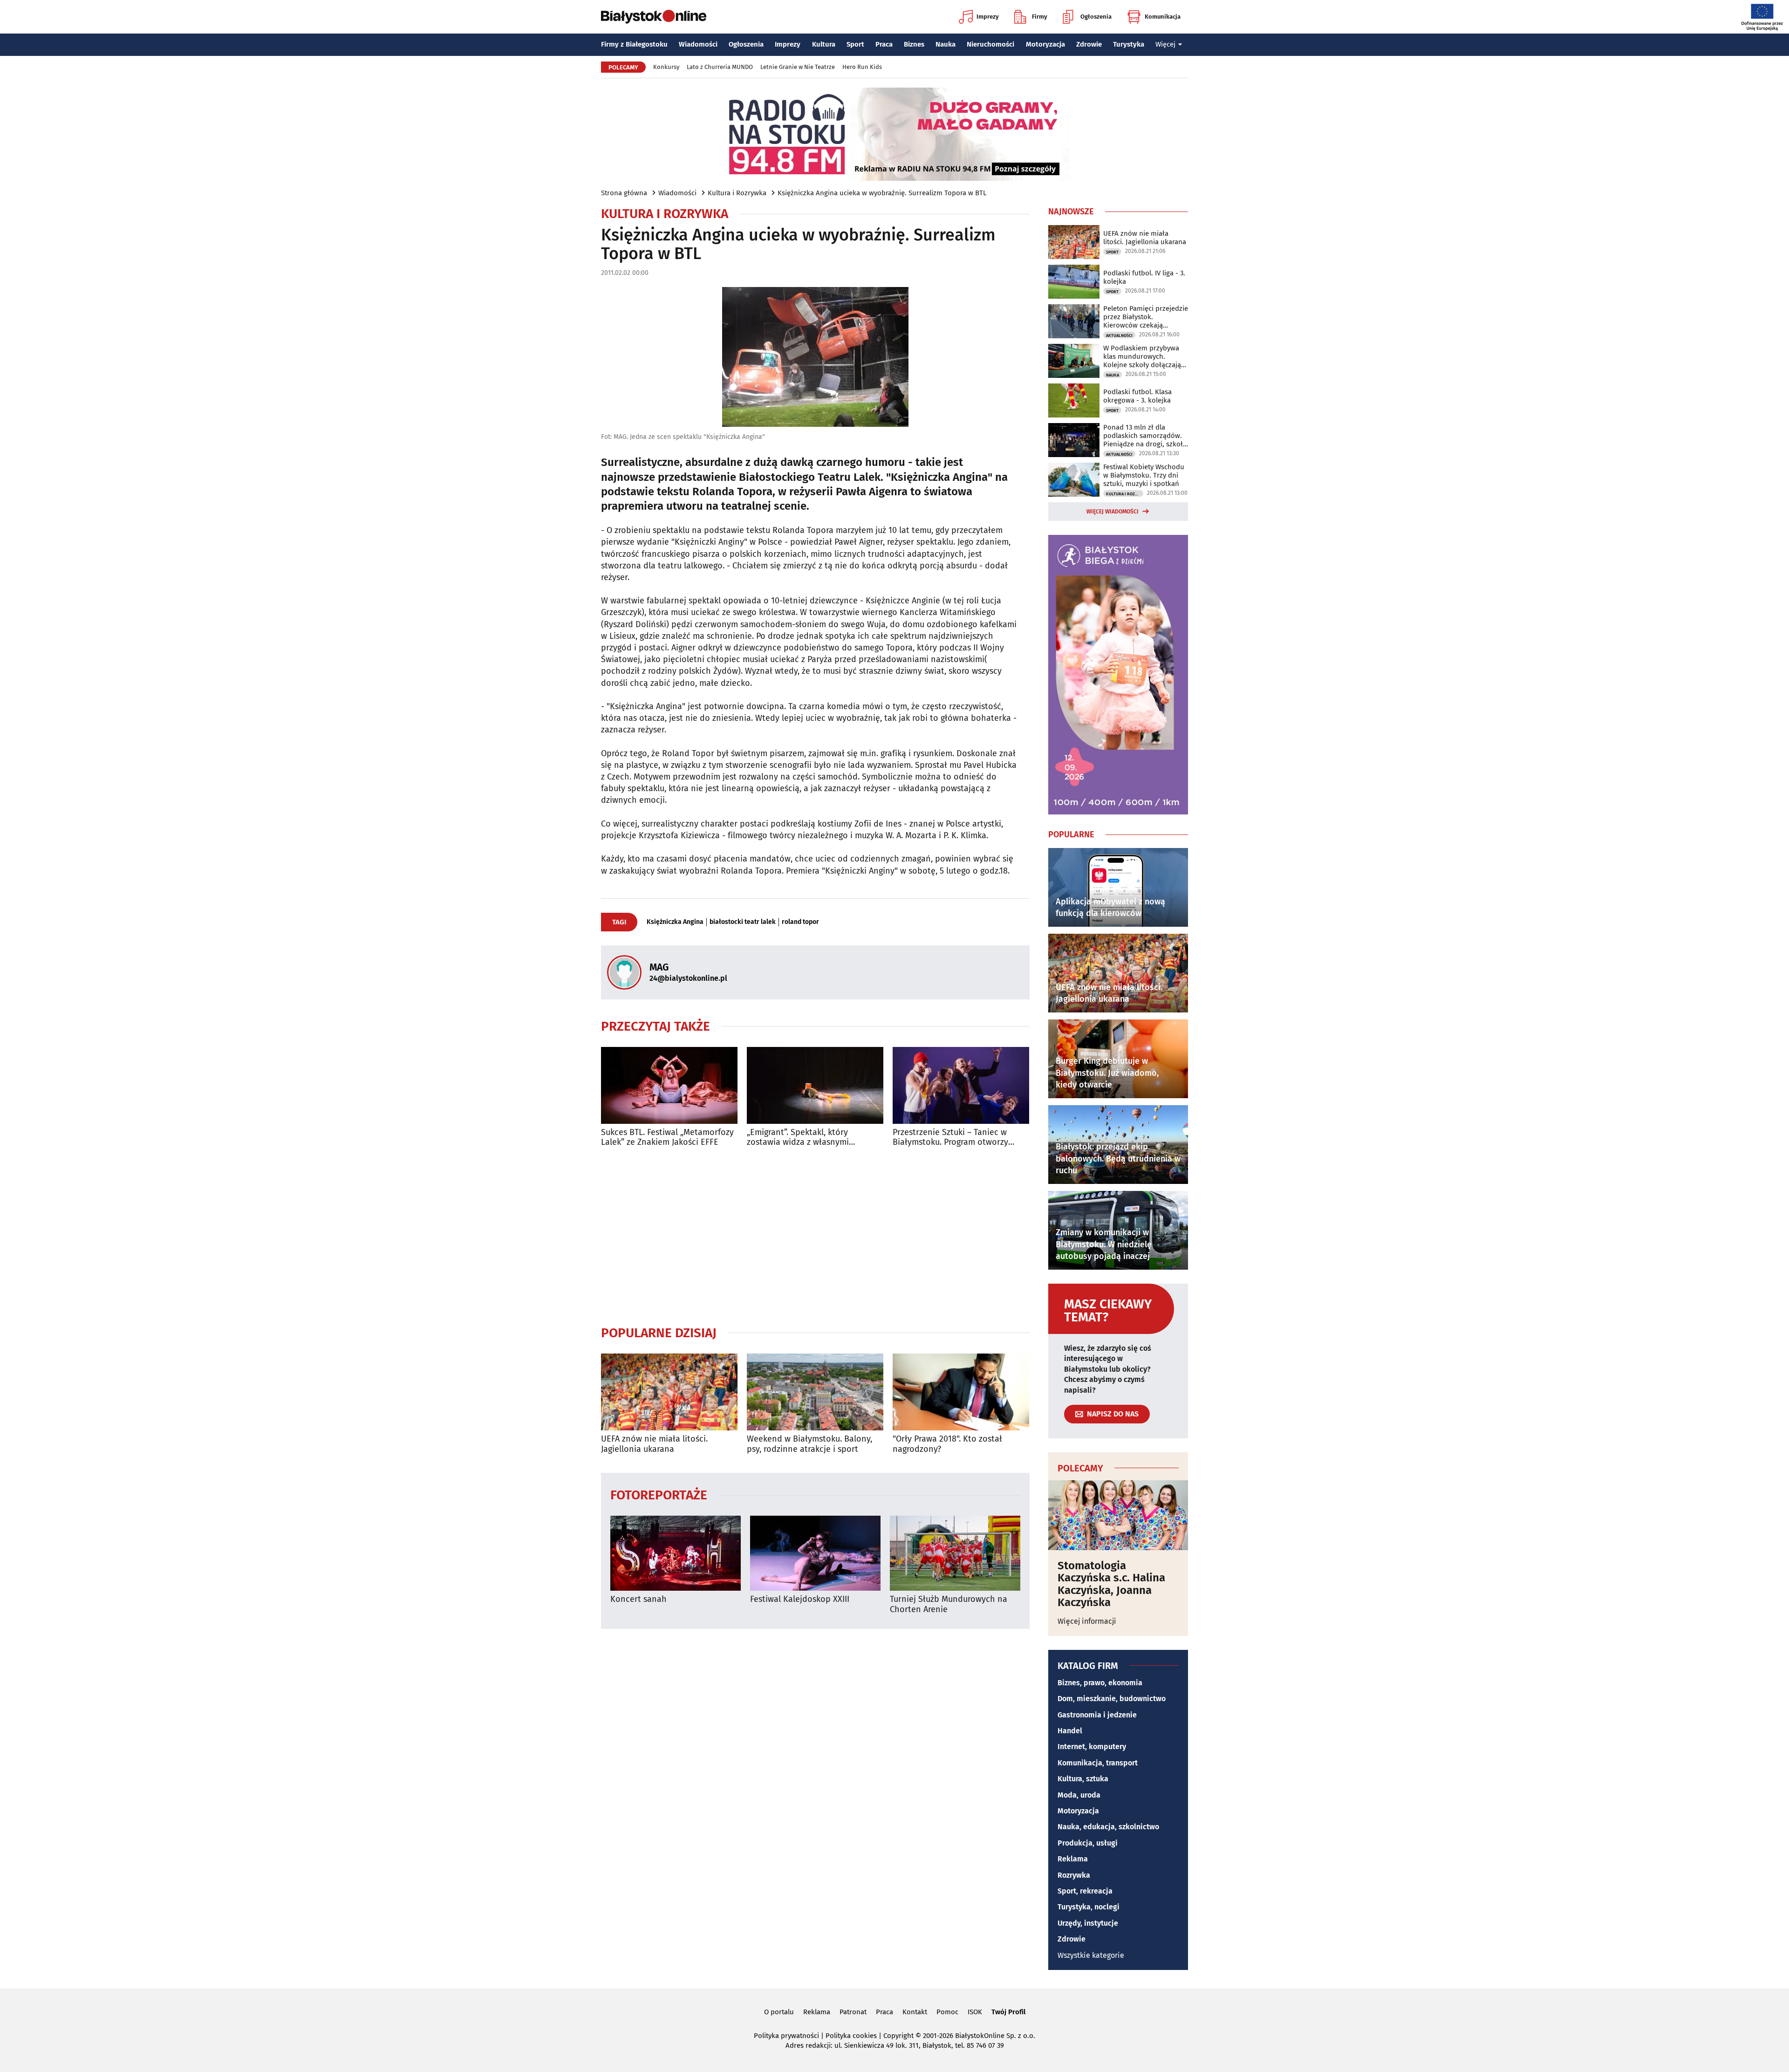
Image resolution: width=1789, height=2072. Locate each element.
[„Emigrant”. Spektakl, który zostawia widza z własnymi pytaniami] (815, 1085)
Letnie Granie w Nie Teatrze (798, 67)
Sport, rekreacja (1085, 1891)
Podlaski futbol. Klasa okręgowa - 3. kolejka (1137, 396)
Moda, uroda (1079, 1795)
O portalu (779, 2012)
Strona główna (624, 193)
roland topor (800, 922)
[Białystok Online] (654, 17)
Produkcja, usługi (1088, 1843)
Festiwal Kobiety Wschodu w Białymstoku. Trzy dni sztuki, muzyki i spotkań (1144, 475)
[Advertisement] (815, 1236)
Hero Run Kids (862, 67)
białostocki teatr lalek (743, 922)
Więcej (1165, 44)
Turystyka (1129, 44)
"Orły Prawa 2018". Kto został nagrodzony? (947, 1444)
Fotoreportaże (659, 1494)
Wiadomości (698, 44)
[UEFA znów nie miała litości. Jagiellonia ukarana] (669, 1392)
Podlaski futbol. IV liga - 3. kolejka (1144, 277)
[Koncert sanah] (676, 1553)
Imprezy (988, 17)
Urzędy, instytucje (1088, 1923)
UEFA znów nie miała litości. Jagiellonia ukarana (654, 1444)
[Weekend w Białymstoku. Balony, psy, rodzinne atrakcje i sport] (815, 1392)
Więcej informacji (1087, 1621)
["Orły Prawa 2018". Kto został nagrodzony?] (961, 1392)
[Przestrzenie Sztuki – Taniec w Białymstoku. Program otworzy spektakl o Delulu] (961, 1085)
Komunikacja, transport (1098, 1763)
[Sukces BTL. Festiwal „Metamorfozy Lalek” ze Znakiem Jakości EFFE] (669, 1085)
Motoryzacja (1045, 44)
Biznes (914, 44)
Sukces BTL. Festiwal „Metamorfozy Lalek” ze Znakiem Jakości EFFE (667, 1138)
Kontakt (915, 2012)
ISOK (975, 2012)
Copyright (898, 2036)
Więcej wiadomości (1113, 512)
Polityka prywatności (786, 2036)
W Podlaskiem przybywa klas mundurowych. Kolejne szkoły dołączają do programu (1142, 356)
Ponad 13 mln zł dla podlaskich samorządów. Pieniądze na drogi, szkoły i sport (1145, 436)
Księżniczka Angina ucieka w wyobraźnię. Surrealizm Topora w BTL (882, 193)
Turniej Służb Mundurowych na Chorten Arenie (949, 1604)
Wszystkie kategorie (1091, 1955)
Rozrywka (1074, 1875)
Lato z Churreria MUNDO (720, 67)
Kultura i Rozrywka (737, 193)
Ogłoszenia (1096, 17)
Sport (855, 44)
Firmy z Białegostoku (634, 44)
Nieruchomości (990, 44)
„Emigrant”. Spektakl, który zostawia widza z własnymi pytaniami (798, 1138)
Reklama (1073, 1859)
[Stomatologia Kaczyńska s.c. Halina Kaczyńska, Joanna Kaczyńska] (1118, 1515)
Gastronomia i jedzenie (1097, 1715)
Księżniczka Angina (675, 922)
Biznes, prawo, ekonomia (1100, 1683)
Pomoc (947, 2012)
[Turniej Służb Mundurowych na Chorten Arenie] (955, 1553)
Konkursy (666, 67)
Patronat (853, 2012)
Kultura (824, 44)
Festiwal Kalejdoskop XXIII (800, 1599)
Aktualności (1119, 335)
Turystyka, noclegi (1089, 1907)
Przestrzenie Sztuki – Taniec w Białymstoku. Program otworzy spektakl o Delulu (950, 1138)
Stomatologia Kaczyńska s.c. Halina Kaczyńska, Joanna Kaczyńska (1111, 1584)
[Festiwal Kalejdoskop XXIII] (815, 1553)
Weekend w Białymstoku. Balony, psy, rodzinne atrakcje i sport (809, 1444)
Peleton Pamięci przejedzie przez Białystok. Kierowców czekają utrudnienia (1146, 317)
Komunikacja (1163, 17)
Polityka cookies (851, 2036)
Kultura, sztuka (1083, 1779)
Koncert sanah (638, 1599)
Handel (1070, 1731)
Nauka (946, 44)
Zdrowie (1089, 44)
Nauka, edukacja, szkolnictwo (1108, 1827)
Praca (884, 44)
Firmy (1040, 17)
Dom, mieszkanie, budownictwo (1112, 1699)
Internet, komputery (1092, 1747)
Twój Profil (1008, 2012)
